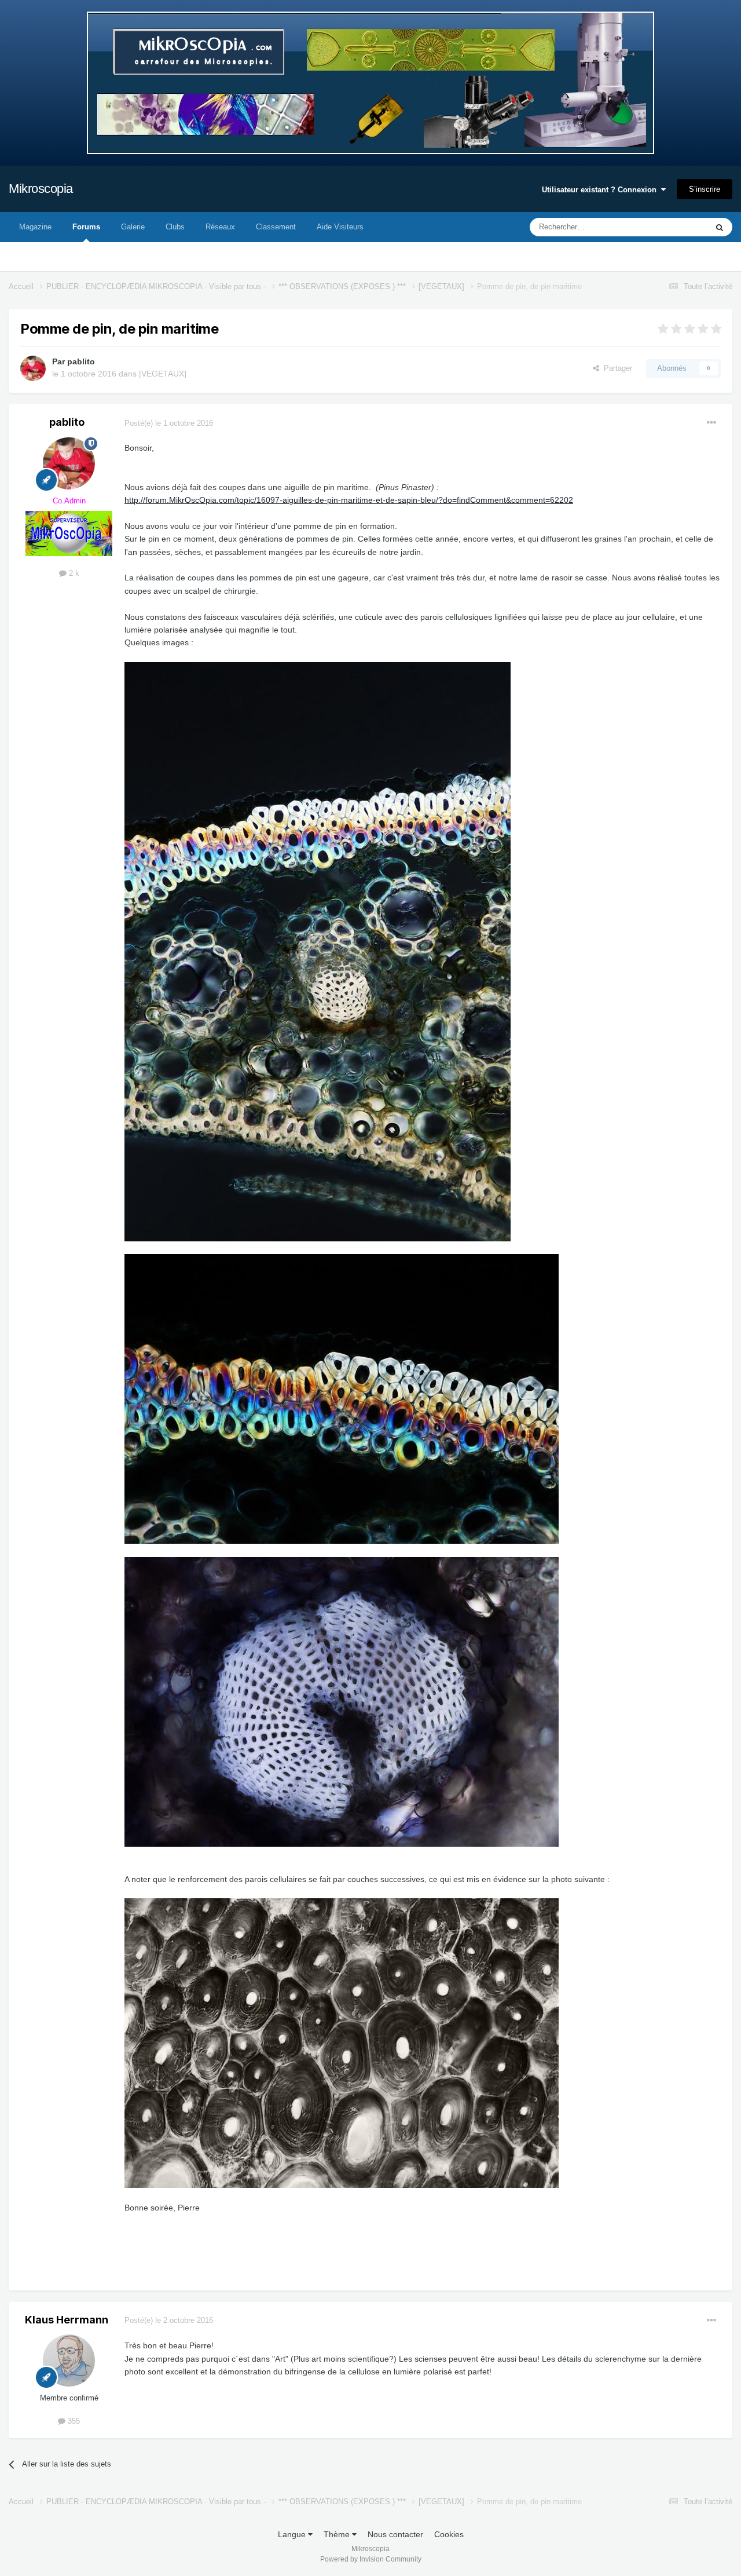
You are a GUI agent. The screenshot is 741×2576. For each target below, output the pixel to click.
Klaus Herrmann (67, 2320)
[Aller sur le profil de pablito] (33, 368)
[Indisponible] (318, 951)
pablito (81, 361)
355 (73, 2421)
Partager (616, 368)
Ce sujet (678, 227)
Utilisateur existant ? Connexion (601, 190)
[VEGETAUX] (163, 374)
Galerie (133, 227)
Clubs (175, 227)
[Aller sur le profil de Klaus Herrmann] (69, 2361)
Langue (293, 2534)
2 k (73, 573)
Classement (276, 227)
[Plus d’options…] (711, 423)
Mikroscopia (41, 189)
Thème (338, 2534)
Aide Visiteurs (340, 227)
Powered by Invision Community (371, 2559)
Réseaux (220, 227)
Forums (86, 227)
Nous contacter (395, 2534)
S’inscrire (705, 189)
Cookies (449, 2534)
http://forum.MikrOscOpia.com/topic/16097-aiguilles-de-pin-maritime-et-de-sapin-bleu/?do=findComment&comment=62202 (349, 500)
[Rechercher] (720, 227)
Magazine (35, 227)
